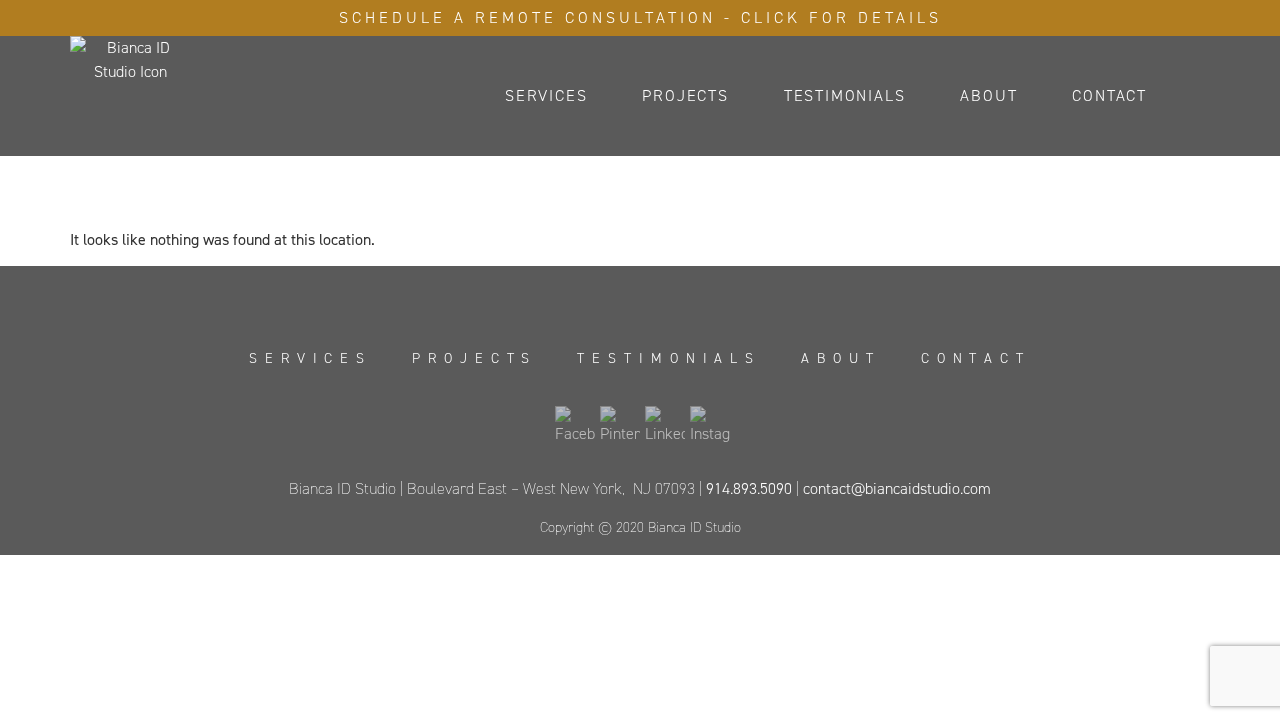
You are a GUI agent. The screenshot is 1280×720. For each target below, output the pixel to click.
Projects (685, 95)
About (988, 95)
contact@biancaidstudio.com (897, 488)
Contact (1109, 95)
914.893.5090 (749, 488)
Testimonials (845, 95)
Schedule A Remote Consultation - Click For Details (640, 17)
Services (546, 95)
